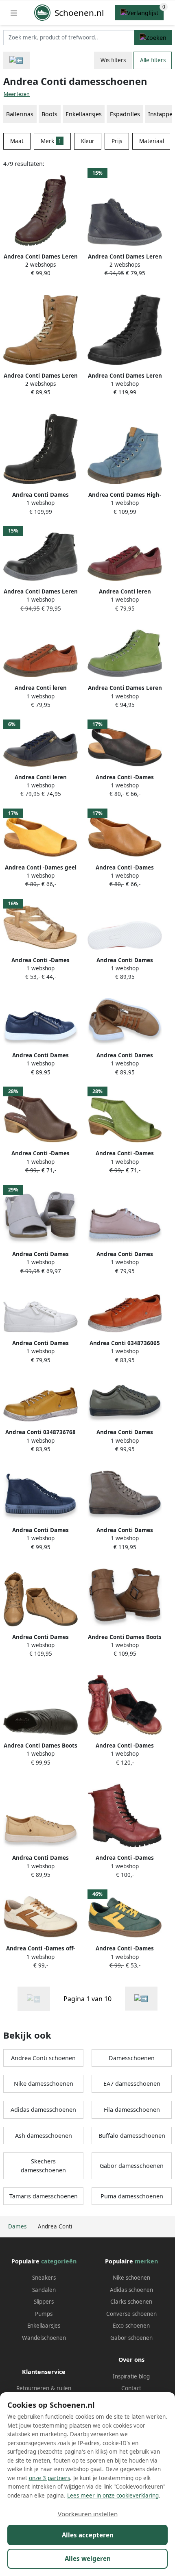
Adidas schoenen (131, 2290)
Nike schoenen (131, 2278)
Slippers (44, 2302)
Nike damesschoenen (44, 2084)
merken (146, 2261)
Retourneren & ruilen (44, 2388)
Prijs (117, 141)
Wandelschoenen (44, 2338)
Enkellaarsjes (84, 114)
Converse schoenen (131, 2314)
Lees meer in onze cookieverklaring (113, 2496)
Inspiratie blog (131, 2376)
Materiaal (152, 141)
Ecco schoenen (131, 2326)
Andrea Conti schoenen (43, 2058)
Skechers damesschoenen (43, 2166)
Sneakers (44, 2278)
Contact (131, 2388)
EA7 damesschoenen (132, 2084)
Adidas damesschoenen (43, 2110)
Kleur (88, 141)
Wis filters (113, 60)
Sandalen (44, 2290)
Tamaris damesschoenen (44, 2196)
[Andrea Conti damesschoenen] (141, 1999)
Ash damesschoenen (44, 2136)
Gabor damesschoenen (132, 2166)
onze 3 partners (49, 2478)
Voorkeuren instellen (88, 2514)
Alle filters (153, 60)
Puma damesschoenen (132, 2196)
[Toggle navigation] (14, 13)
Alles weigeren (88, 2559)
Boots (49, 114)
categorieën (59, 2261)
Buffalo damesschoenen (132, 2136)
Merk (51, 141)
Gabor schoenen (131, 2338)
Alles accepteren (88, 2535)
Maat (17, 141)
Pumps (44, 2314)
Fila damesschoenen (132, 2110)
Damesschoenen (132, 2058)
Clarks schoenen (131, 2302)
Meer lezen (17, 94)
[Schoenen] (16, 60)
